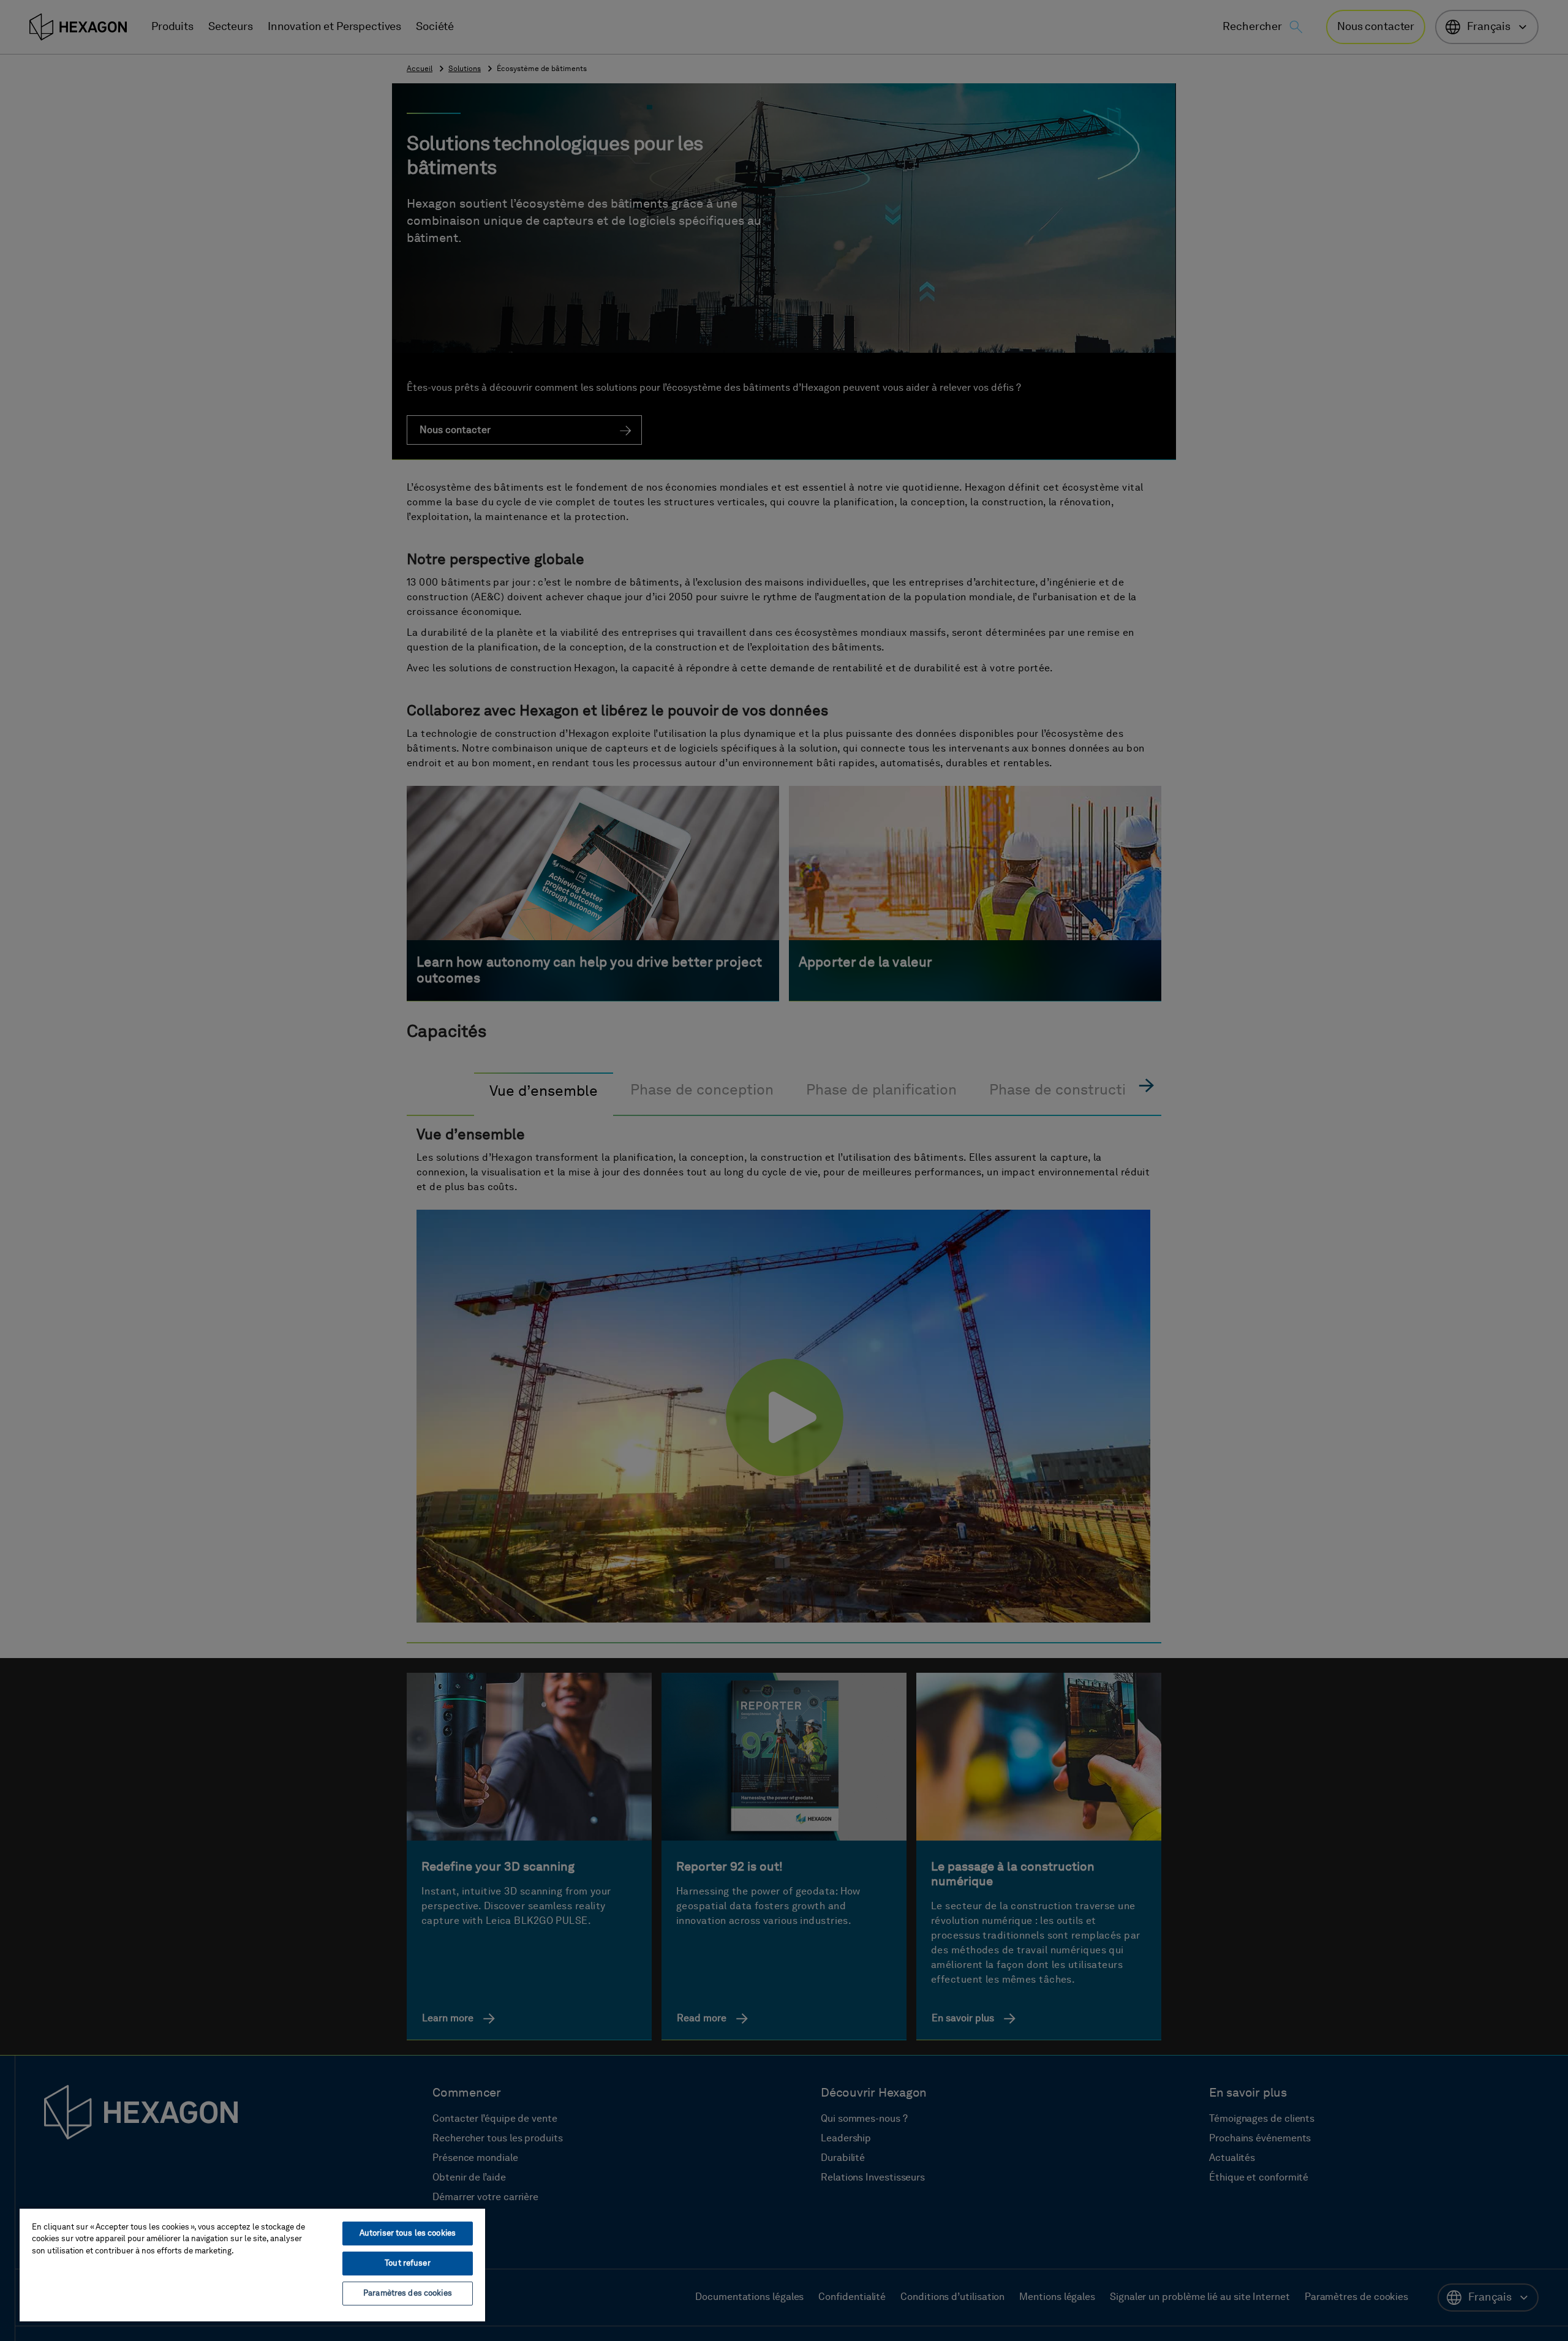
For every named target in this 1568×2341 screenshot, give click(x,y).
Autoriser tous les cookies (408, 2234)
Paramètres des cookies (408, 2294)
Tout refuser (408, 2264)
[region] (252, 2264)
